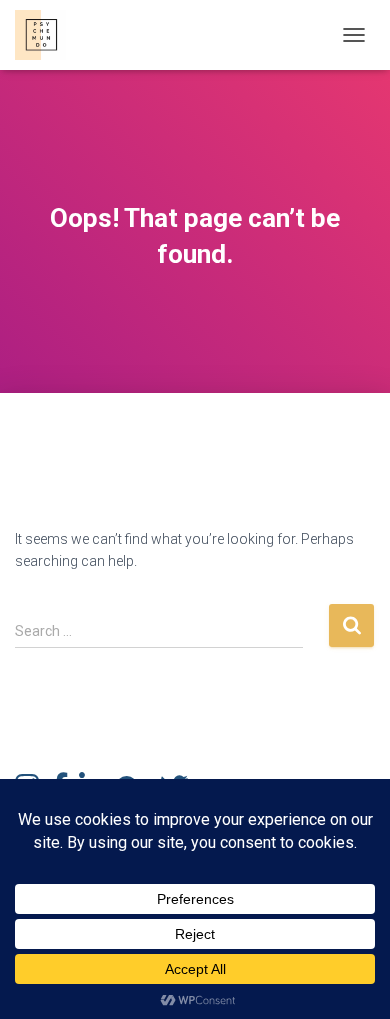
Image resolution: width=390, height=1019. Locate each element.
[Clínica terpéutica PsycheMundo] (48, 35)
